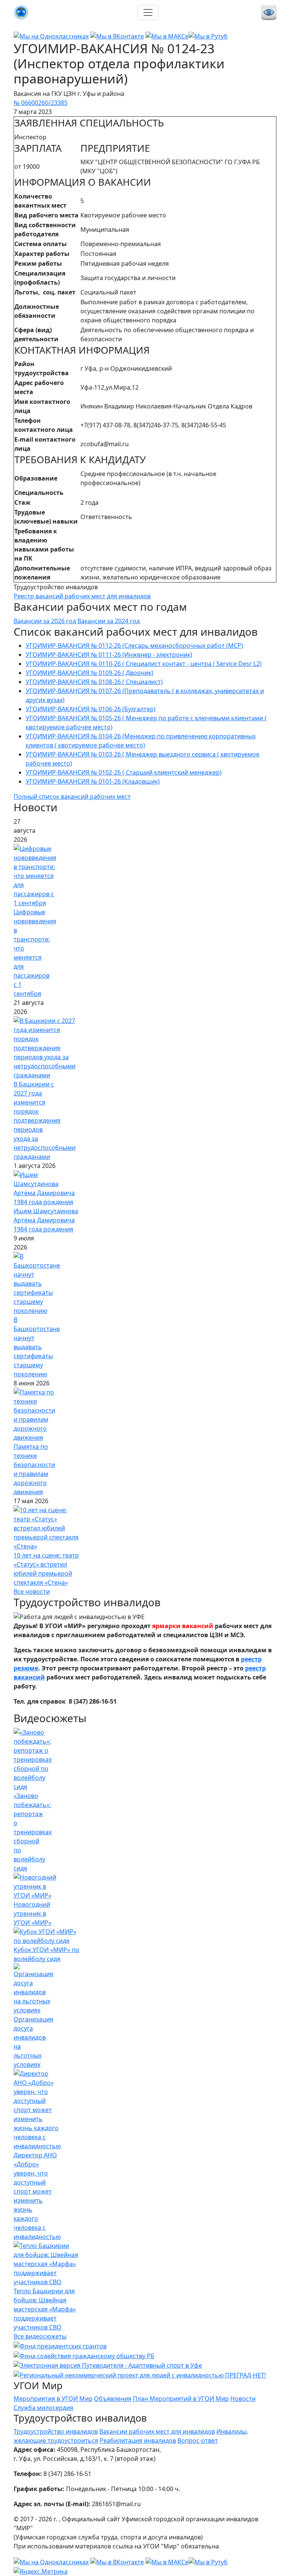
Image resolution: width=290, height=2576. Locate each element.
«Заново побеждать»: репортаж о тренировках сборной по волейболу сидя (33, 1832)
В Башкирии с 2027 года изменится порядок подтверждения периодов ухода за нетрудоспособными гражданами (45, 1120)
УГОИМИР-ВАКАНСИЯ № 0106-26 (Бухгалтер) (91, 709)
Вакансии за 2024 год (109, 621)
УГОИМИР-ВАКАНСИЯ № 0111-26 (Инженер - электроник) (109, 655)
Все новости (32, 1592)
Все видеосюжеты (40, 2336)
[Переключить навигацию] (148, 12)
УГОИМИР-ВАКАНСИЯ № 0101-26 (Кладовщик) (93, 781)
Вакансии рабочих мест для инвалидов (157, 2431)
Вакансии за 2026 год (45, 621)
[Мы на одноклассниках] (51, 35)
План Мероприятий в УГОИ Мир (181, 2399)
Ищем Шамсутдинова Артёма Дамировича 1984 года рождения (46, 1220)
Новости (243, 2399)
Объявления (113, 2399)
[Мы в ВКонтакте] (117, 35)
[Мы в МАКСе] (167, 35)
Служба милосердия (43, 2408)
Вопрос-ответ (198, 2440)
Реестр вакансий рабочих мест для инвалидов (82, 596)
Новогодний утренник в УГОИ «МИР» (32, 1914)
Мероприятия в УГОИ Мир (53, 2399)
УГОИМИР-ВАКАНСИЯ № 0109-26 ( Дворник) (89, 673)
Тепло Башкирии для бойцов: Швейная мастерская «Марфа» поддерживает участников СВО (45, 2309)
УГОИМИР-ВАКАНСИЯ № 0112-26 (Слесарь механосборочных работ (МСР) (134, 646)
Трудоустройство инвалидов (56, 2431)
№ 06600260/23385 (41, 103)
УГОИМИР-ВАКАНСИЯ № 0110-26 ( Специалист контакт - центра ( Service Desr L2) (144, 664)
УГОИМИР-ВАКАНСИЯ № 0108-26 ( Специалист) (94, 682)
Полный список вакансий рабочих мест (72, 797)
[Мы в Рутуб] (208, 35)
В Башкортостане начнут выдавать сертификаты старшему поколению (37, 1347)
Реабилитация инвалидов (138, 2440)
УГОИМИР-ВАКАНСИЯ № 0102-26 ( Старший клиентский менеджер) (124, 772)
